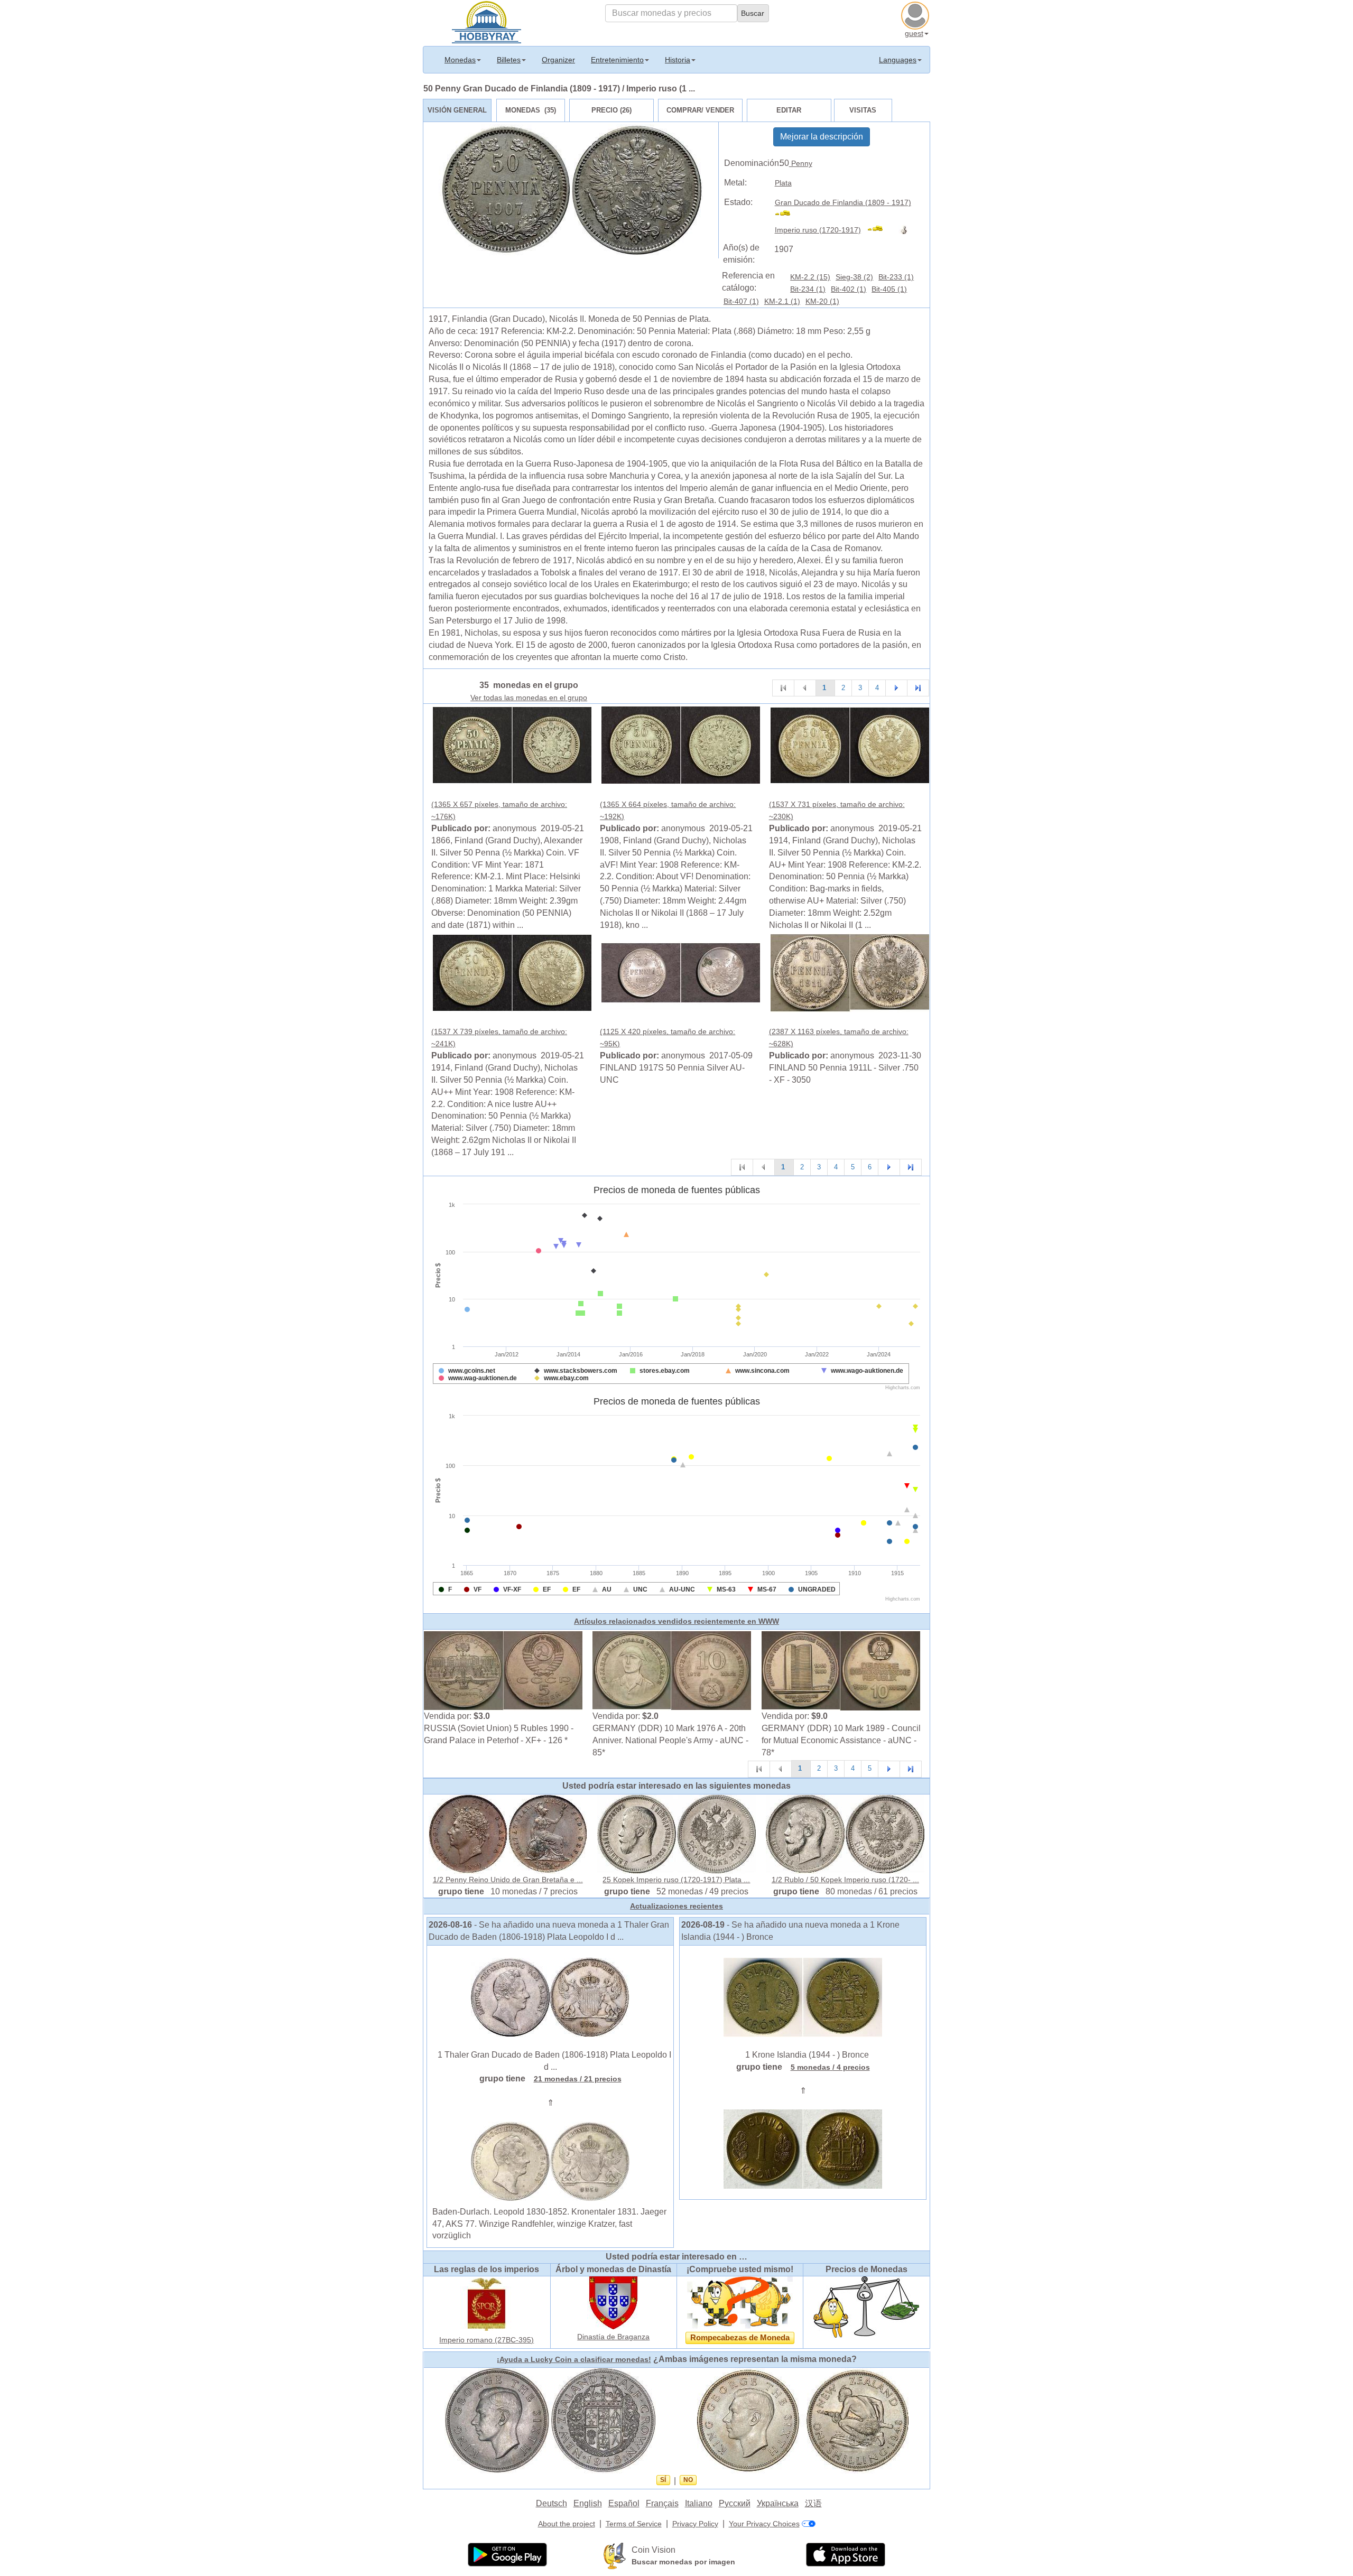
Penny (801, 163)
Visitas (863, 110)
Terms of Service (634, 2524)
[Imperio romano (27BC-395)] (487, 2304)
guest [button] (914, 33)
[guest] (916, 14)
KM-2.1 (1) (782, 301)
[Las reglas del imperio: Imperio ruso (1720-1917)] (906, 230)
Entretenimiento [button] (617, 60)
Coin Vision (654, 2550)
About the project (567, 2524)
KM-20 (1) (822, 301)
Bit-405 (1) (889, 289)
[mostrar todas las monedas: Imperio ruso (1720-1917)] (880, 230)
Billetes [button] (509, 60)
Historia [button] (678, 60)
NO (688, 2480)
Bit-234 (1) (808, 289)
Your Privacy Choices (764, 2524)
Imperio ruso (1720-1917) (818, 230)
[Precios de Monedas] (866, 2307)
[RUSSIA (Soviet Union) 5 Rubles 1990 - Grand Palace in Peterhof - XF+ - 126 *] (503, 1670)
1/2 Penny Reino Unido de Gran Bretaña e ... (508, 1880)
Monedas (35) (531, 110)
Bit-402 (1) (849, 289)
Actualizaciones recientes (676, 1906)
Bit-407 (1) (741, 301)
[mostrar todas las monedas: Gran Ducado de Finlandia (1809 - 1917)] (787, 215)
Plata (783, 183)
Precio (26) (611, 110)
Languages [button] (898, 60)
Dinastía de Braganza (613, 2337)
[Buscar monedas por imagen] (615, 2555)
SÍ (663, 2480)
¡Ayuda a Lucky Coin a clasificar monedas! (574, 2359)
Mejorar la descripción (822, 137)
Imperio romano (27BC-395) (486, 2340)
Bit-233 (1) (896, 277)
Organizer (558, 60)
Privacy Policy (695, 2524)
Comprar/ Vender (700, 110)
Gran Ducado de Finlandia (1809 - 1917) (843, 202)
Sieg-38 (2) (854, 277)
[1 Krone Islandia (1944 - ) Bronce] (803, 1997)
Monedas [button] (460, 60)
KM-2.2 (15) (810, 277)
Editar (789, 110)
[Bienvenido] (486, 21)
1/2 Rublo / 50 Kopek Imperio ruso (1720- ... (845, 1880)
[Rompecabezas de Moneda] (740, 2302)
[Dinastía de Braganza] (614, 2302)
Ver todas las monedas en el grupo (529, 698)
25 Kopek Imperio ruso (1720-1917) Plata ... (676, 1880)
